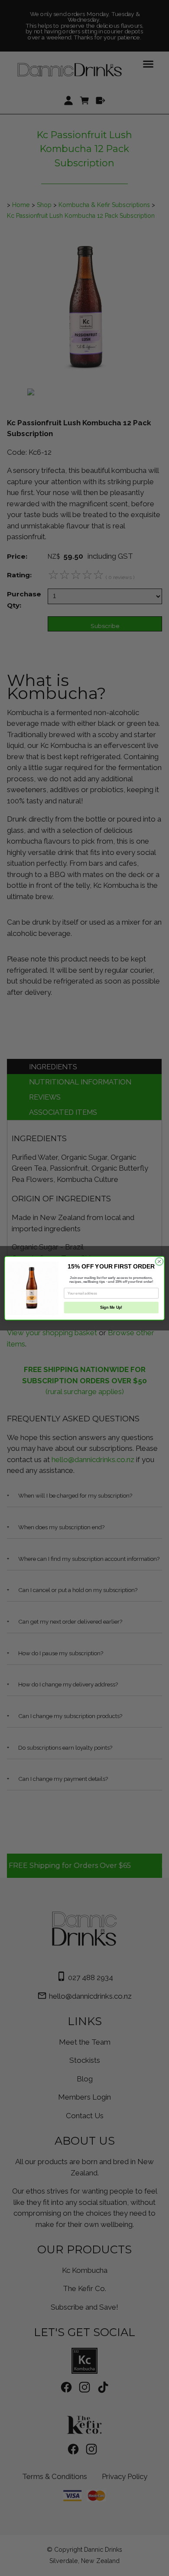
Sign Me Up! (111, 1307)
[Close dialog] (159, 1261)
